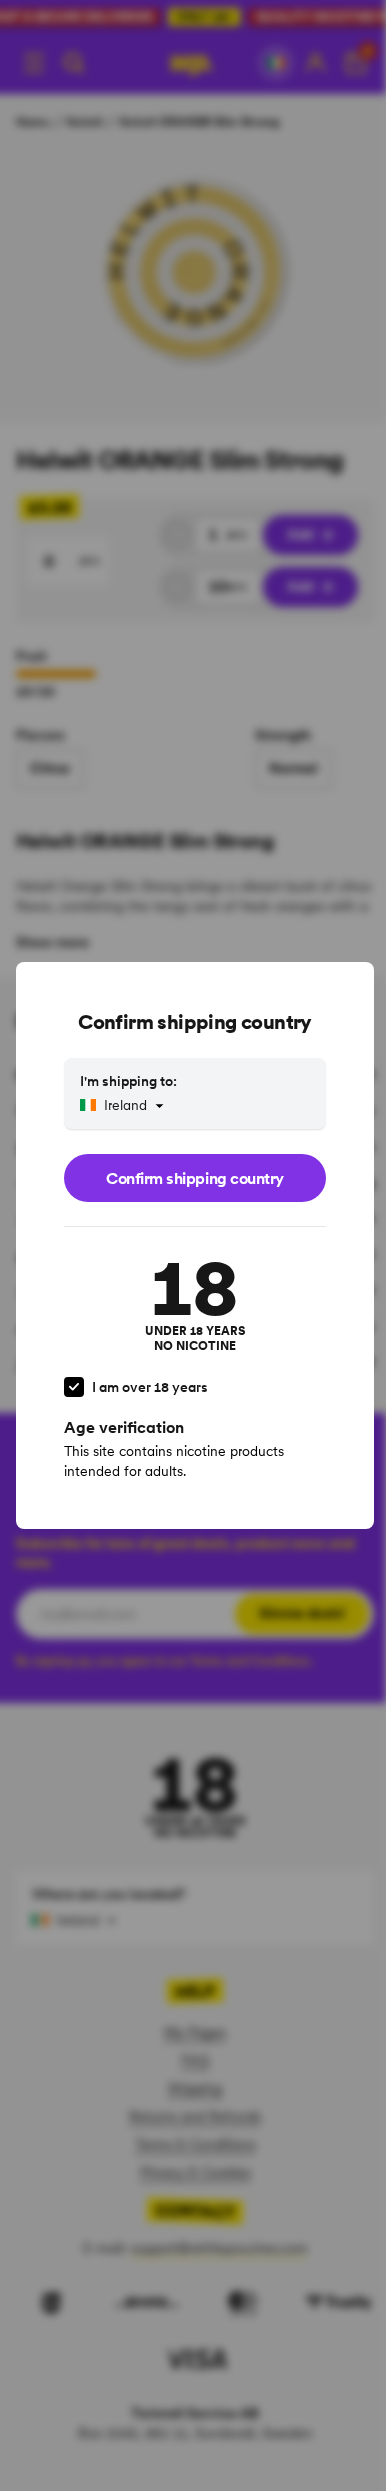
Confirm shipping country (194, 1178)
